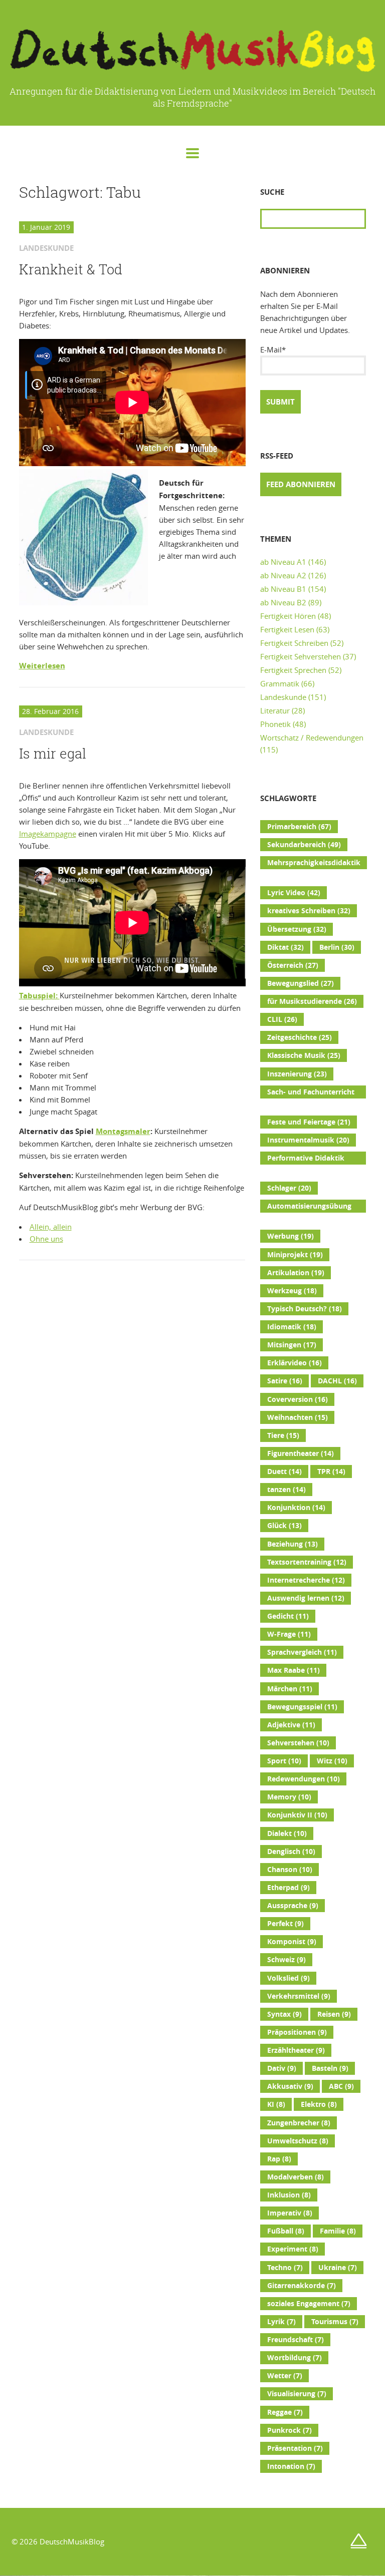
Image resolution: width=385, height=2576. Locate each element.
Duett (284, 1471)
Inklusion (289, 2195)
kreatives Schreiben (309, 911)
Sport (284, 1761)
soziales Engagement (309, 2304)
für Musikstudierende (312, 1001)
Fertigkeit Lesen (287, 629)
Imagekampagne (48, 834)
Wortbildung (295, 2358)
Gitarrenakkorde (302, 2286)
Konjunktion (296, 1508)
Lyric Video (294, 893)
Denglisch (291, 1852)
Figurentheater (301, 1453)
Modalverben (296, 2177)
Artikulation (296, 1273)
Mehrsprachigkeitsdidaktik (314, 864)
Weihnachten (298, 1417)
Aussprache (293, 1906)
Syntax (284, 2014)
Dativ (282, 2068)
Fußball (286, 2231)
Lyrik (281, 2322)
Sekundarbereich (304, 845)
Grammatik (280, 683)
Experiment (293, 2249)
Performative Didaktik (306, 1159)
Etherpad (288, 1888)
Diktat (285, 947)
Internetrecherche (306, 1580)
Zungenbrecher (299, 2123)
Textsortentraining (307, 1562)
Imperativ (290, 2213)
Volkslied (288, 1978)
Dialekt (287, 1833)
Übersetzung (297, 929)
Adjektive (291, 1725)
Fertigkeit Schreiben (294, 643)
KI (276, 2104)
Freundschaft (296, 2340)
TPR (331, 1471)
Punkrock (290, 2430)
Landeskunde (283, 697)
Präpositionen (297, 2032)
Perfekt (285, 1924)
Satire (285, 1381)
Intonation (291, 2466)
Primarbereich (299, 827)
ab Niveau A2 (283, 575)
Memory (289, 1797)
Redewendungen (304, 1779)
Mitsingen (292, 1345)
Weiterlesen (42, 666)
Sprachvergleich (302, 1652)
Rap (279, 2159)
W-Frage (289, 1634)
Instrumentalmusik (308, 1140)
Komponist (292, 1942)
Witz (332, 1761)
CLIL (282, 1019)
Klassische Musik (304, 1055)
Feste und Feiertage (309, 1122)
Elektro (319, 2104)
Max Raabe (294, 1670)
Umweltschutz (298, 2141)
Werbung (291, 1236)
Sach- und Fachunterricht (311, 1093)
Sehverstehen (298, 1743)
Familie (338, 2231)
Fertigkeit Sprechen (293, 670)
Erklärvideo (295, 1363)
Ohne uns (46, 1239)
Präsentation (295, 2448)
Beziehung (293, 1544)
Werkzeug (292, 1291)
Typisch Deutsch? (305, 1309)
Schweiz (286, 1960)
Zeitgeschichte (300, 1037)
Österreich (293, 965)
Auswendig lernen (306, 1598)
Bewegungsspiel (302, 1707)
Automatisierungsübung (309, 1207)
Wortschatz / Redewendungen (312, 738)
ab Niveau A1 (283, 562)
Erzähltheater (296, 2050)
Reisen (334, 2014)
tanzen (286, 1490)
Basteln (330, 2068)
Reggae (285, 2412)
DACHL (337, 1381)
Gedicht (288, 1616)
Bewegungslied (301, 983)
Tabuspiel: (39, 996)
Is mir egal (53, 754)
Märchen (290, 1689)
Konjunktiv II (297, 1815)
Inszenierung (297, 1074)
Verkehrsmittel (299, 1996)
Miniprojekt (295, 1255)
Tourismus (335, 2322)
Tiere (283, 1435)
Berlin (337, 947)
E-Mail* (273, 349)
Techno (285, 2268)
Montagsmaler (123, 1131)
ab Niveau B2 (283, 602)
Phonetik (275, 724)
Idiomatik (292, 1327)
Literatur (275, 710)
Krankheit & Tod (71, 269)
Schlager (289, 1188)
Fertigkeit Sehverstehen (301, 656)
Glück (284, 1526)
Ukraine (338, 2268)
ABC (341, 2086)
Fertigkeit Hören (288, 616)
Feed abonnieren (301, 484)
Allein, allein (51, 1227)
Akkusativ (290, 2086)
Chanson (290, 1870)
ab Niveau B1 (283, 589)
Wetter (285, 2376)
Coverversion (298, 1399)
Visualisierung (297, 2394)
